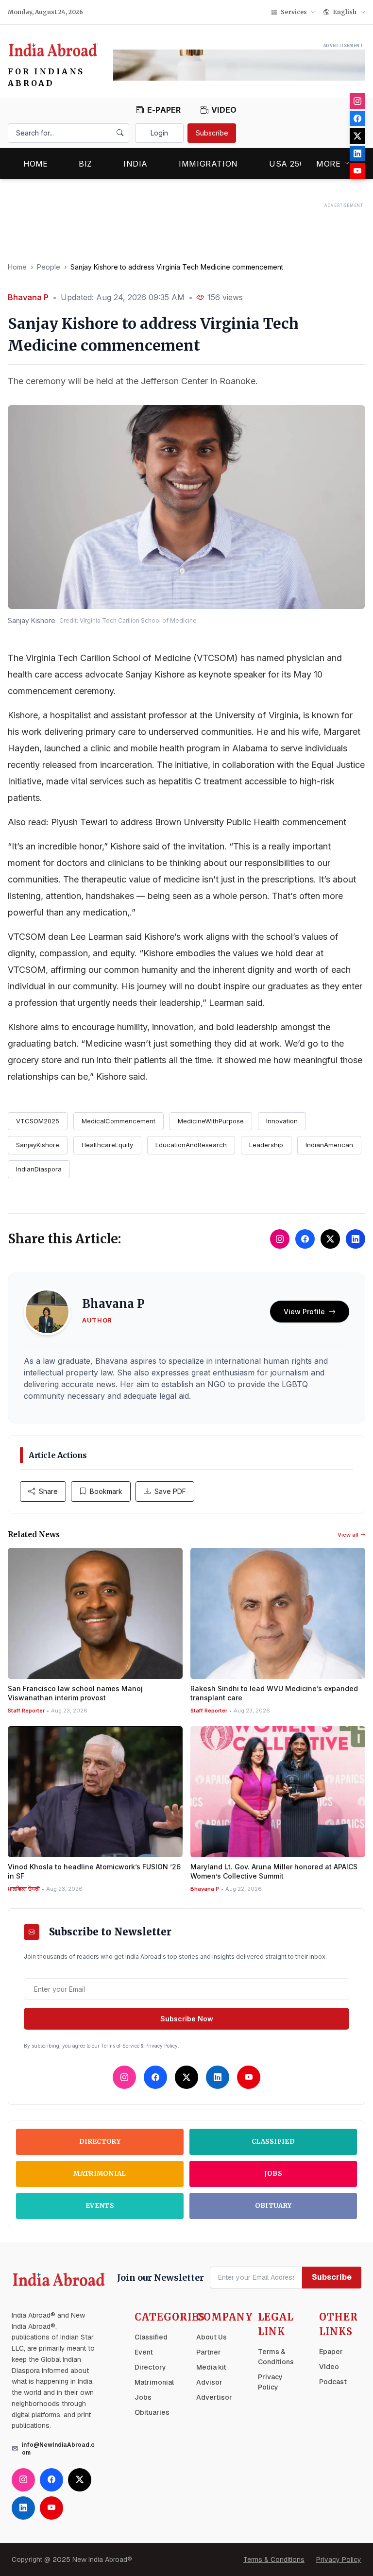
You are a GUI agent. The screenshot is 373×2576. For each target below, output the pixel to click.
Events (100, 2206)
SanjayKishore (38, 1145)
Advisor (209, 2382)
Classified (273, 2142)
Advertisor (214, 2397)
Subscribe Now (187, 2019)
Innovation (282, 1121)
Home (35, 164)
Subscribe (212, 133)
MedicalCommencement (119, 1121)
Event (144, 2352)
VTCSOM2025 (38, 1121)
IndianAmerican (329, 1145)
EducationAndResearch (191, 1145)
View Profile (304, 1312)
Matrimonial (100, 2174)
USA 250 (287, 164)
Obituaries (152, 2412)
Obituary (273, 2206)
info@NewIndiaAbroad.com (58, 2449)
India (136, 164)
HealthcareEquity (107, 1145)
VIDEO (224, 110)
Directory (100, 2142)
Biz (85, 164)
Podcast (333, 2382)
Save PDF (170, 1491)
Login (159, 133)
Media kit (211, 2367)
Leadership (266, 1145)
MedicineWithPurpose (211, 1121)
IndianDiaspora (39, 1169)
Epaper (331, 2352)
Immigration (208, 164)
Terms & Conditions (274, 2559)
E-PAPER (164, 110)
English (345, 12)
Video (329, 2367)
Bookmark (106, 1491)
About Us (212, 2337)
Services (294, 12)
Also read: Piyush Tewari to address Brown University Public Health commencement (177, 822)
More (329, 164)
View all (348, 1535)
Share (48, 1491)
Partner (209, 2352)
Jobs (273, 2174)
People (49, 267)
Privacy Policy (339, 2559)
